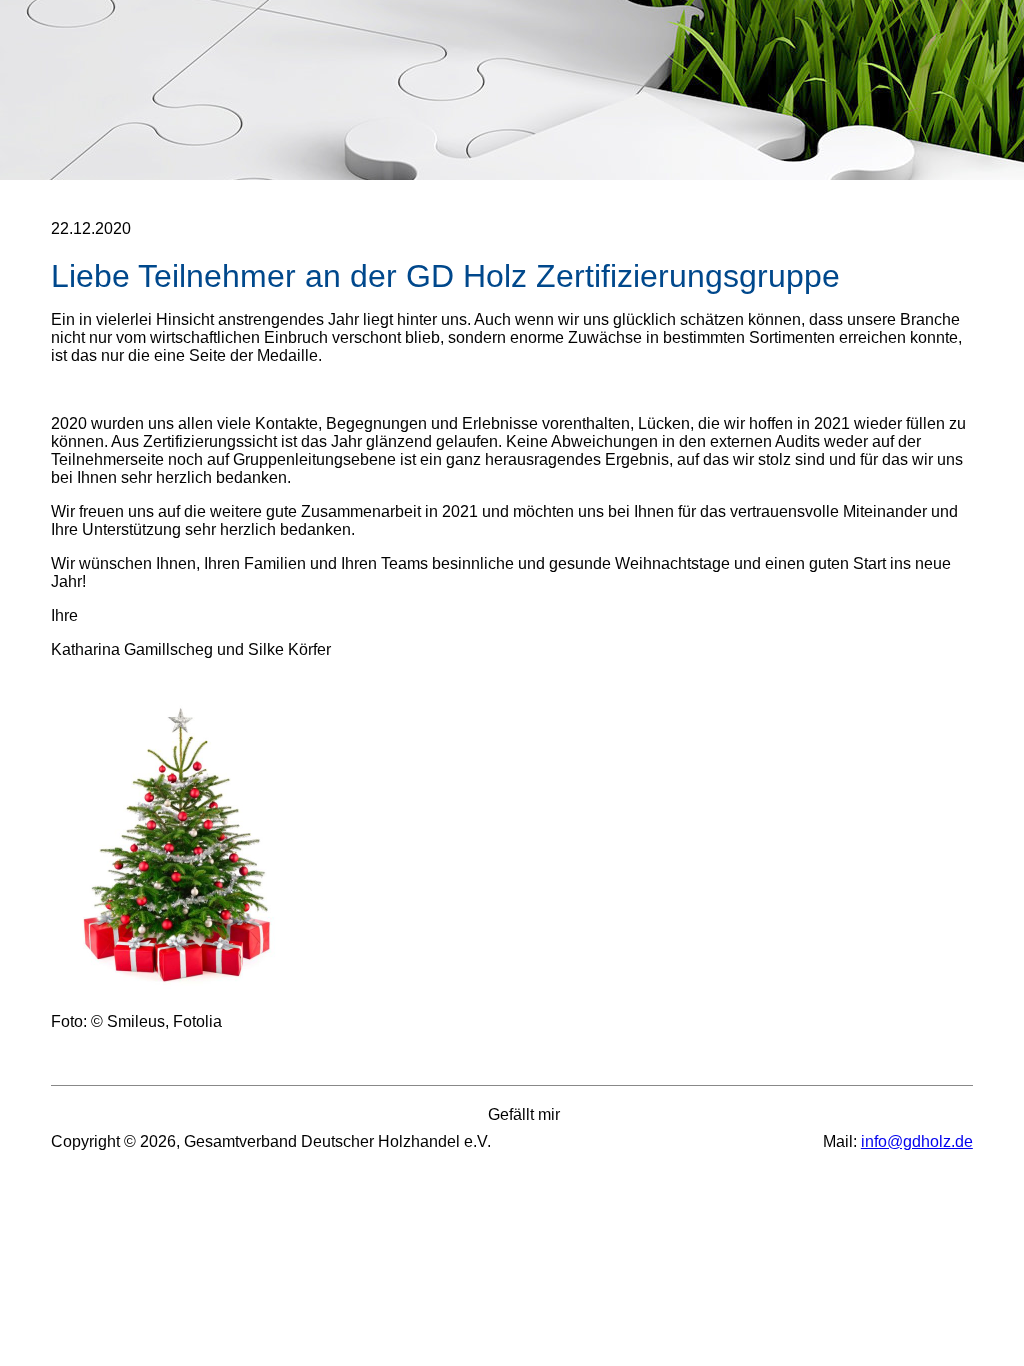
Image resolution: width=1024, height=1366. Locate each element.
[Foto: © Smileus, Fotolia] (179, 987)
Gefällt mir (512, 1114)
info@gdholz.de (917, 1141)
